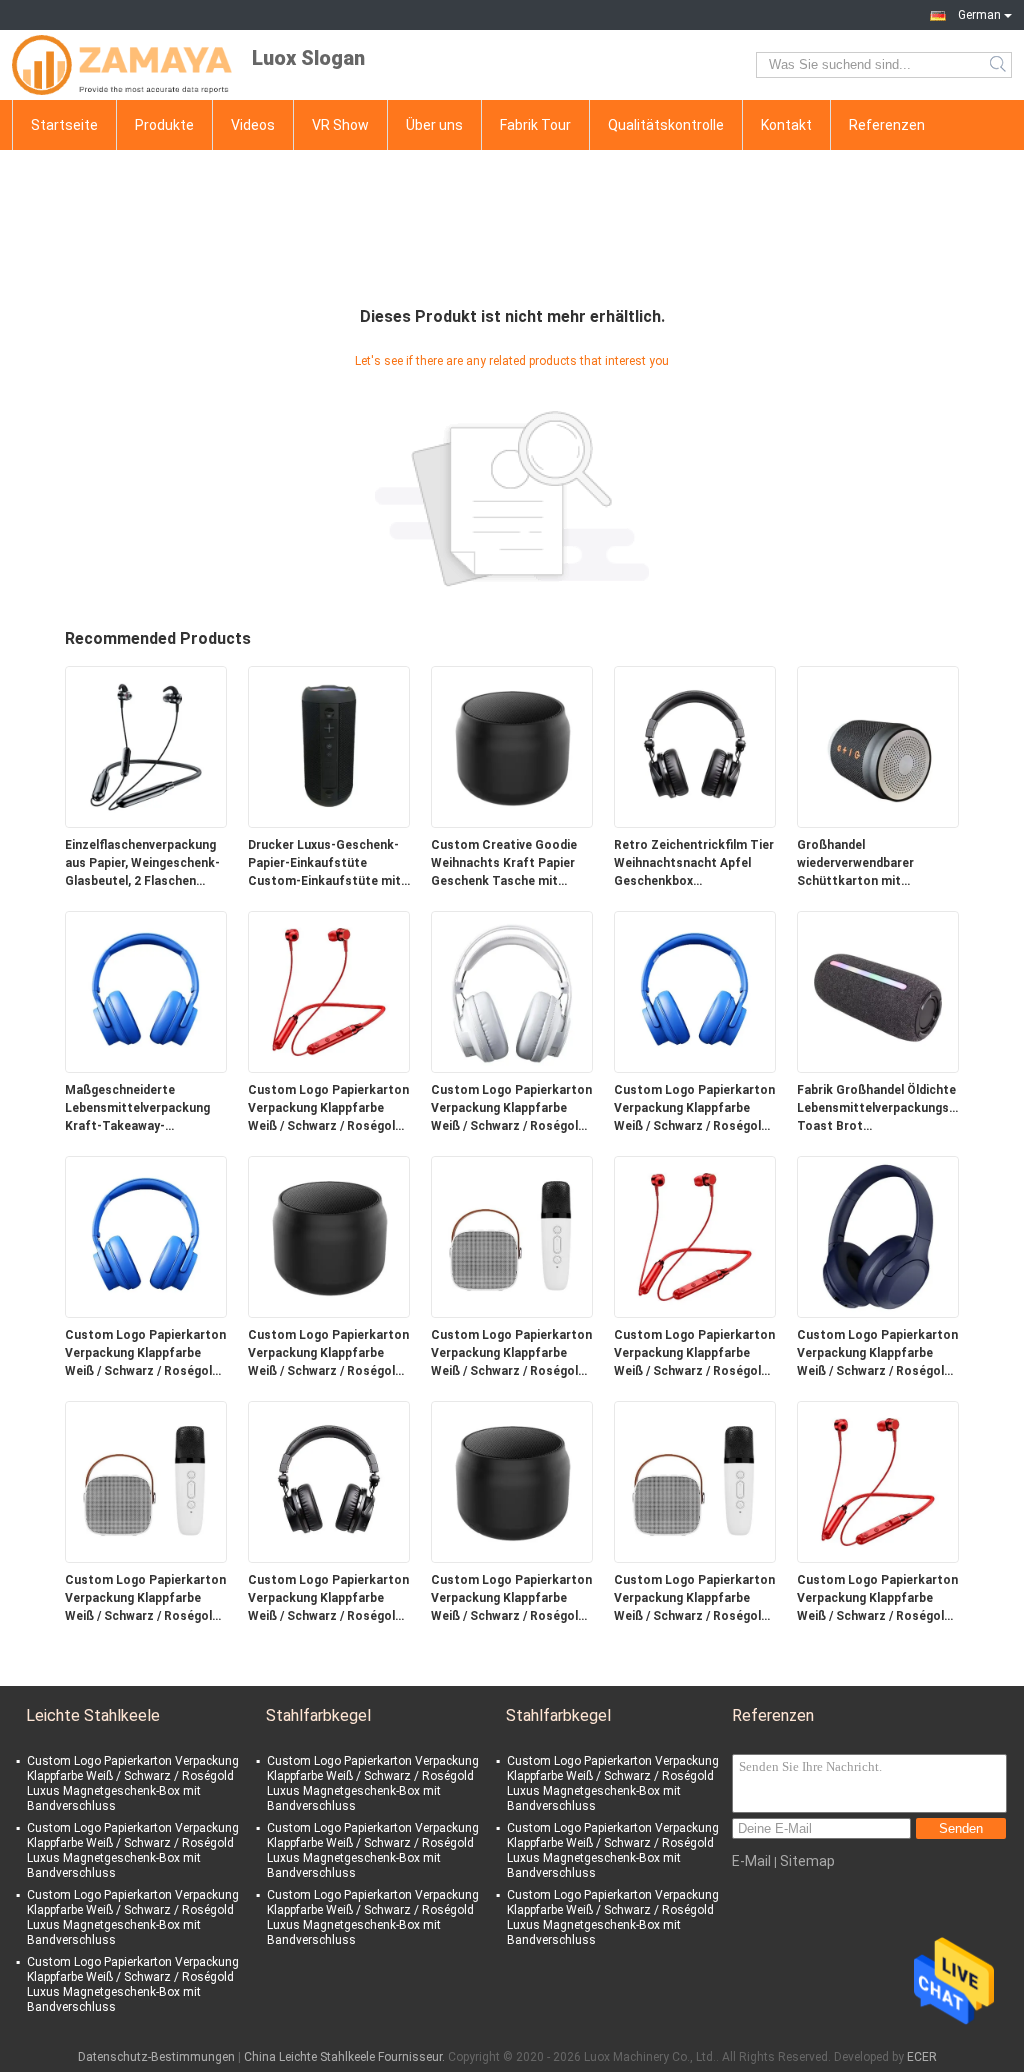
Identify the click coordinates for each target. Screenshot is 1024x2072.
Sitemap (807, 1861)
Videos (253, 125)
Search (999, 65)
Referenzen (887, 125)
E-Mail (751, 1861)
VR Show (340, 125)
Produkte (164, 125)
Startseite (64, 125)
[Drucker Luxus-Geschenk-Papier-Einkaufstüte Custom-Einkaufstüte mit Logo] (329, 746)
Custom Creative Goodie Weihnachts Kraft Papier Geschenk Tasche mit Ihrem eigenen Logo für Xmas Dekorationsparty (504, 864)
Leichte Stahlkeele (93, 1715)
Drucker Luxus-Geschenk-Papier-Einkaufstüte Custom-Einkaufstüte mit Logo (324, 864)
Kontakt (786, 125)
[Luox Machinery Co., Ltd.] (122, 65)
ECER (922, 2057)
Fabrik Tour (535, 125)
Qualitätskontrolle (666, 125)
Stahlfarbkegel (318, 1715)
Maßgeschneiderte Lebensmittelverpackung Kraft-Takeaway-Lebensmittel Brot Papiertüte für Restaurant (142, 1109)
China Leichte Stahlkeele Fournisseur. (346, 2057)
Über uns (434, 125)
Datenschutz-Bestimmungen (156, 2057)
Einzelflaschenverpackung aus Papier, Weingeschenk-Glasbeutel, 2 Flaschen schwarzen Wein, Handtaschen (142, 864)
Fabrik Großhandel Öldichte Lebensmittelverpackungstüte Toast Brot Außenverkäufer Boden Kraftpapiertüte (878, 1109)
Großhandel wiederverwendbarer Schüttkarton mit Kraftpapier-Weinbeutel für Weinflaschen (876, 864)
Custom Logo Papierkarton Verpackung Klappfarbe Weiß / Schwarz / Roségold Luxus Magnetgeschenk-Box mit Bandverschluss (328, 1109)
